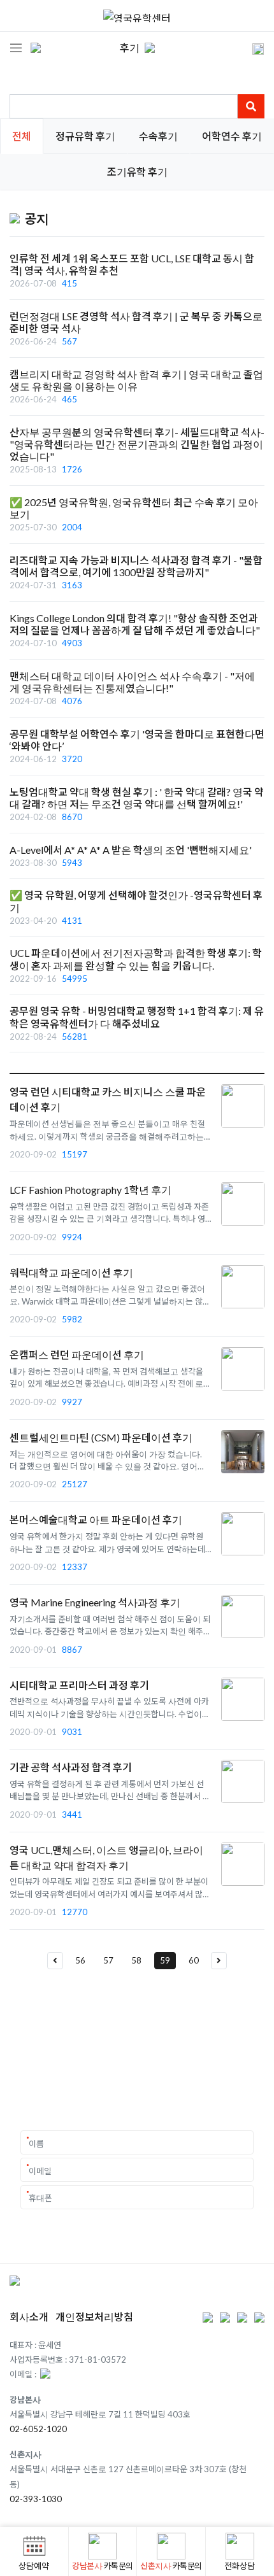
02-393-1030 (36, 2499)
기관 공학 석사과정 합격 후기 (71, 1767)
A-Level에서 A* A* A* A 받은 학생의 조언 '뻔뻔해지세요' (131, 850)
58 (136, 1960)
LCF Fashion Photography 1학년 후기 (90, 1190)
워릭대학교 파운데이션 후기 (71, 1272)
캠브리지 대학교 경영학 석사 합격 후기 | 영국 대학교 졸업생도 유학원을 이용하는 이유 (136, 380)
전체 (22, 136)
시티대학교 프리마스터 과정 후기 (79, 1685)
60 (194, 1960)
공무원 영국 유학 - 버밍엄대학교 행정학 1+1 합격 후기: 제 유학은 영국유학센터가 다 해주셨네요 (137, 1017)
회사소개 (29, 2317)
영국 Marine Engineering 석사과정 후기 (95, 1602)
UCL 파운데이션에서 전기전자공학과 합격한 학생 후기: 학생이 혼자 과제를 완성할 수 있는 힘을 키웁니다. (136, 959)
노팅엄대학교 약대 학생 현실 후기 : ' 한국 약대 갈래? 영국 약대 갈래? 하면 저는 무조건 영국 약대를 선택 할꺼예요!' (137, 798)
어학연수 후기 (232, 136)
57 (108, 1960)
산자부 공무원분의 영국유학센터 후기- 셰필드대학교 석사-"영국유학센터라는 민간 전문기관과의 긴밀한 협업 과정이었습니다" (137, 444)
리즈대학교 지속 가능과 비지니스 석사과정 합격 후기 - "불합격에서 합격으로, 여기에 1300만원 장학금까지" (136, 566)
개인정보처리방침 (94, 2317)
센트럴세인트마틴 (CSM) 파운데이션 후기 (101, 1437)
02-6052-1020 (38, 2429)
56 (80, 1960)
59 (165, 1960)
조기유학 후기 (137, 172)
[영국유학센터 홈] (137, 16)
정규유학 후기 (85, 136)
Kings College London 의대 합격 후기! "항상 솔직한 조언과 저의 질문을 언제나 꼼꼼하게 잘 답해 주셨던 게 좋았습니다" (135, 624)
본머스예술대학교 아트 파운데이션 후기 (96, 1519)
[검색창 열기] (250, 48)
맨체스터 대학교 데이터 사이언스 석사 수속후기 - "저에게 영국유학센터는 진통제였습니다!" (132, 682)
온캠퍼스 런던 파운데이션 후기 (77, 1355)
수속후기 (158, 136)
